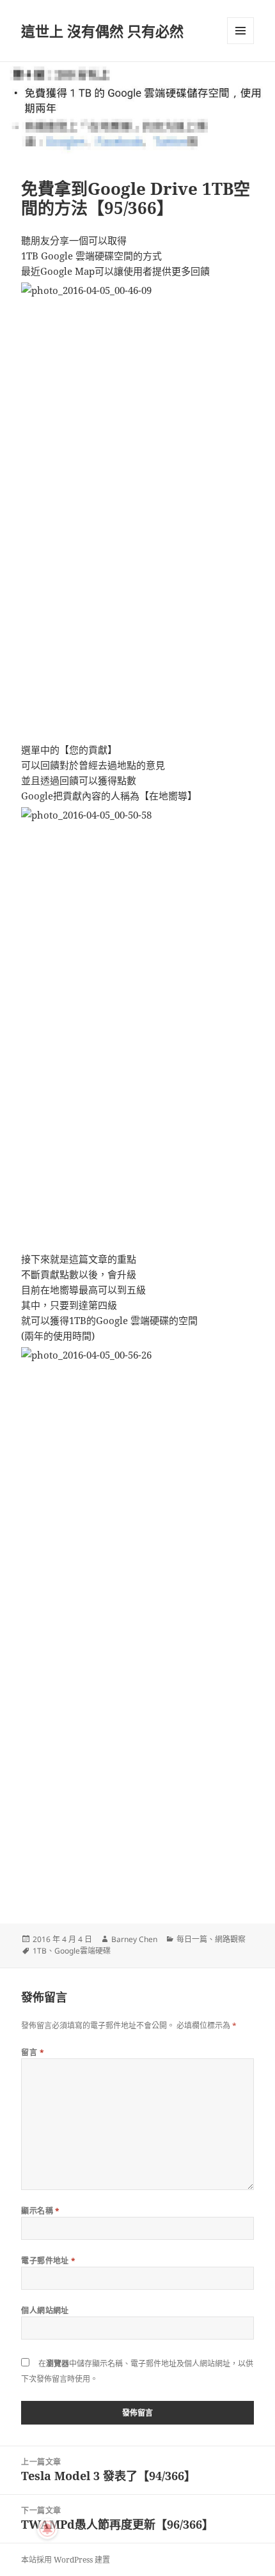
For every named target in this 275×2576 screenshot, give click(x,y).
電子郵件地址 (49, 2261)
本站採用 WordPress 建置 (66, 2560)
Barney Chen (134, 1939)
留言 (33, 2052)
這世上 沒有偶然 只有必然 (102, 31)
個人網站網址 (45, 2310)
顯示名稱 (41, 2211)
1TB (40, 1951)
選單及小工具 (240, 31)
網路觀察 (230, 1939)
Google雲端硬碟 (82, 1951)
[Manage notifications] (47, 2529)
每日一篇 (192, 1939)
